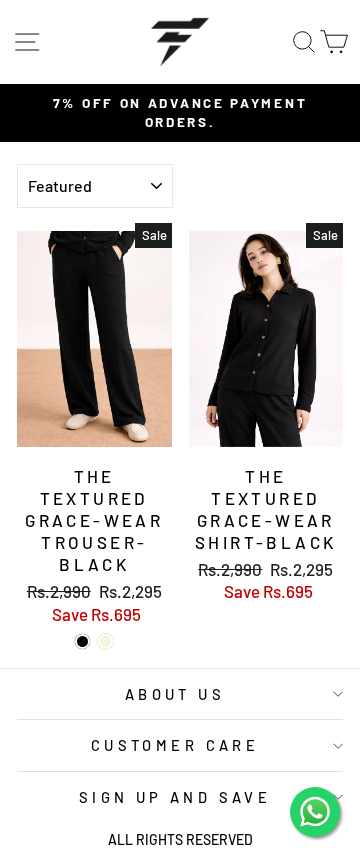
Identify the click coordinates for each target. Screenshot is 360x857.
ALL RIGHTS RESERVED (180, 839)
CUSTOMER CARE (175, 745)
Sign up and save (175, 797)
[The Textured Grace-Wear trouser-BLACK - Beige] (105, 641)
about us (175, 694)
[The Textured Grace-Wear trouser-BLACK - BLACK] (82, 641)
